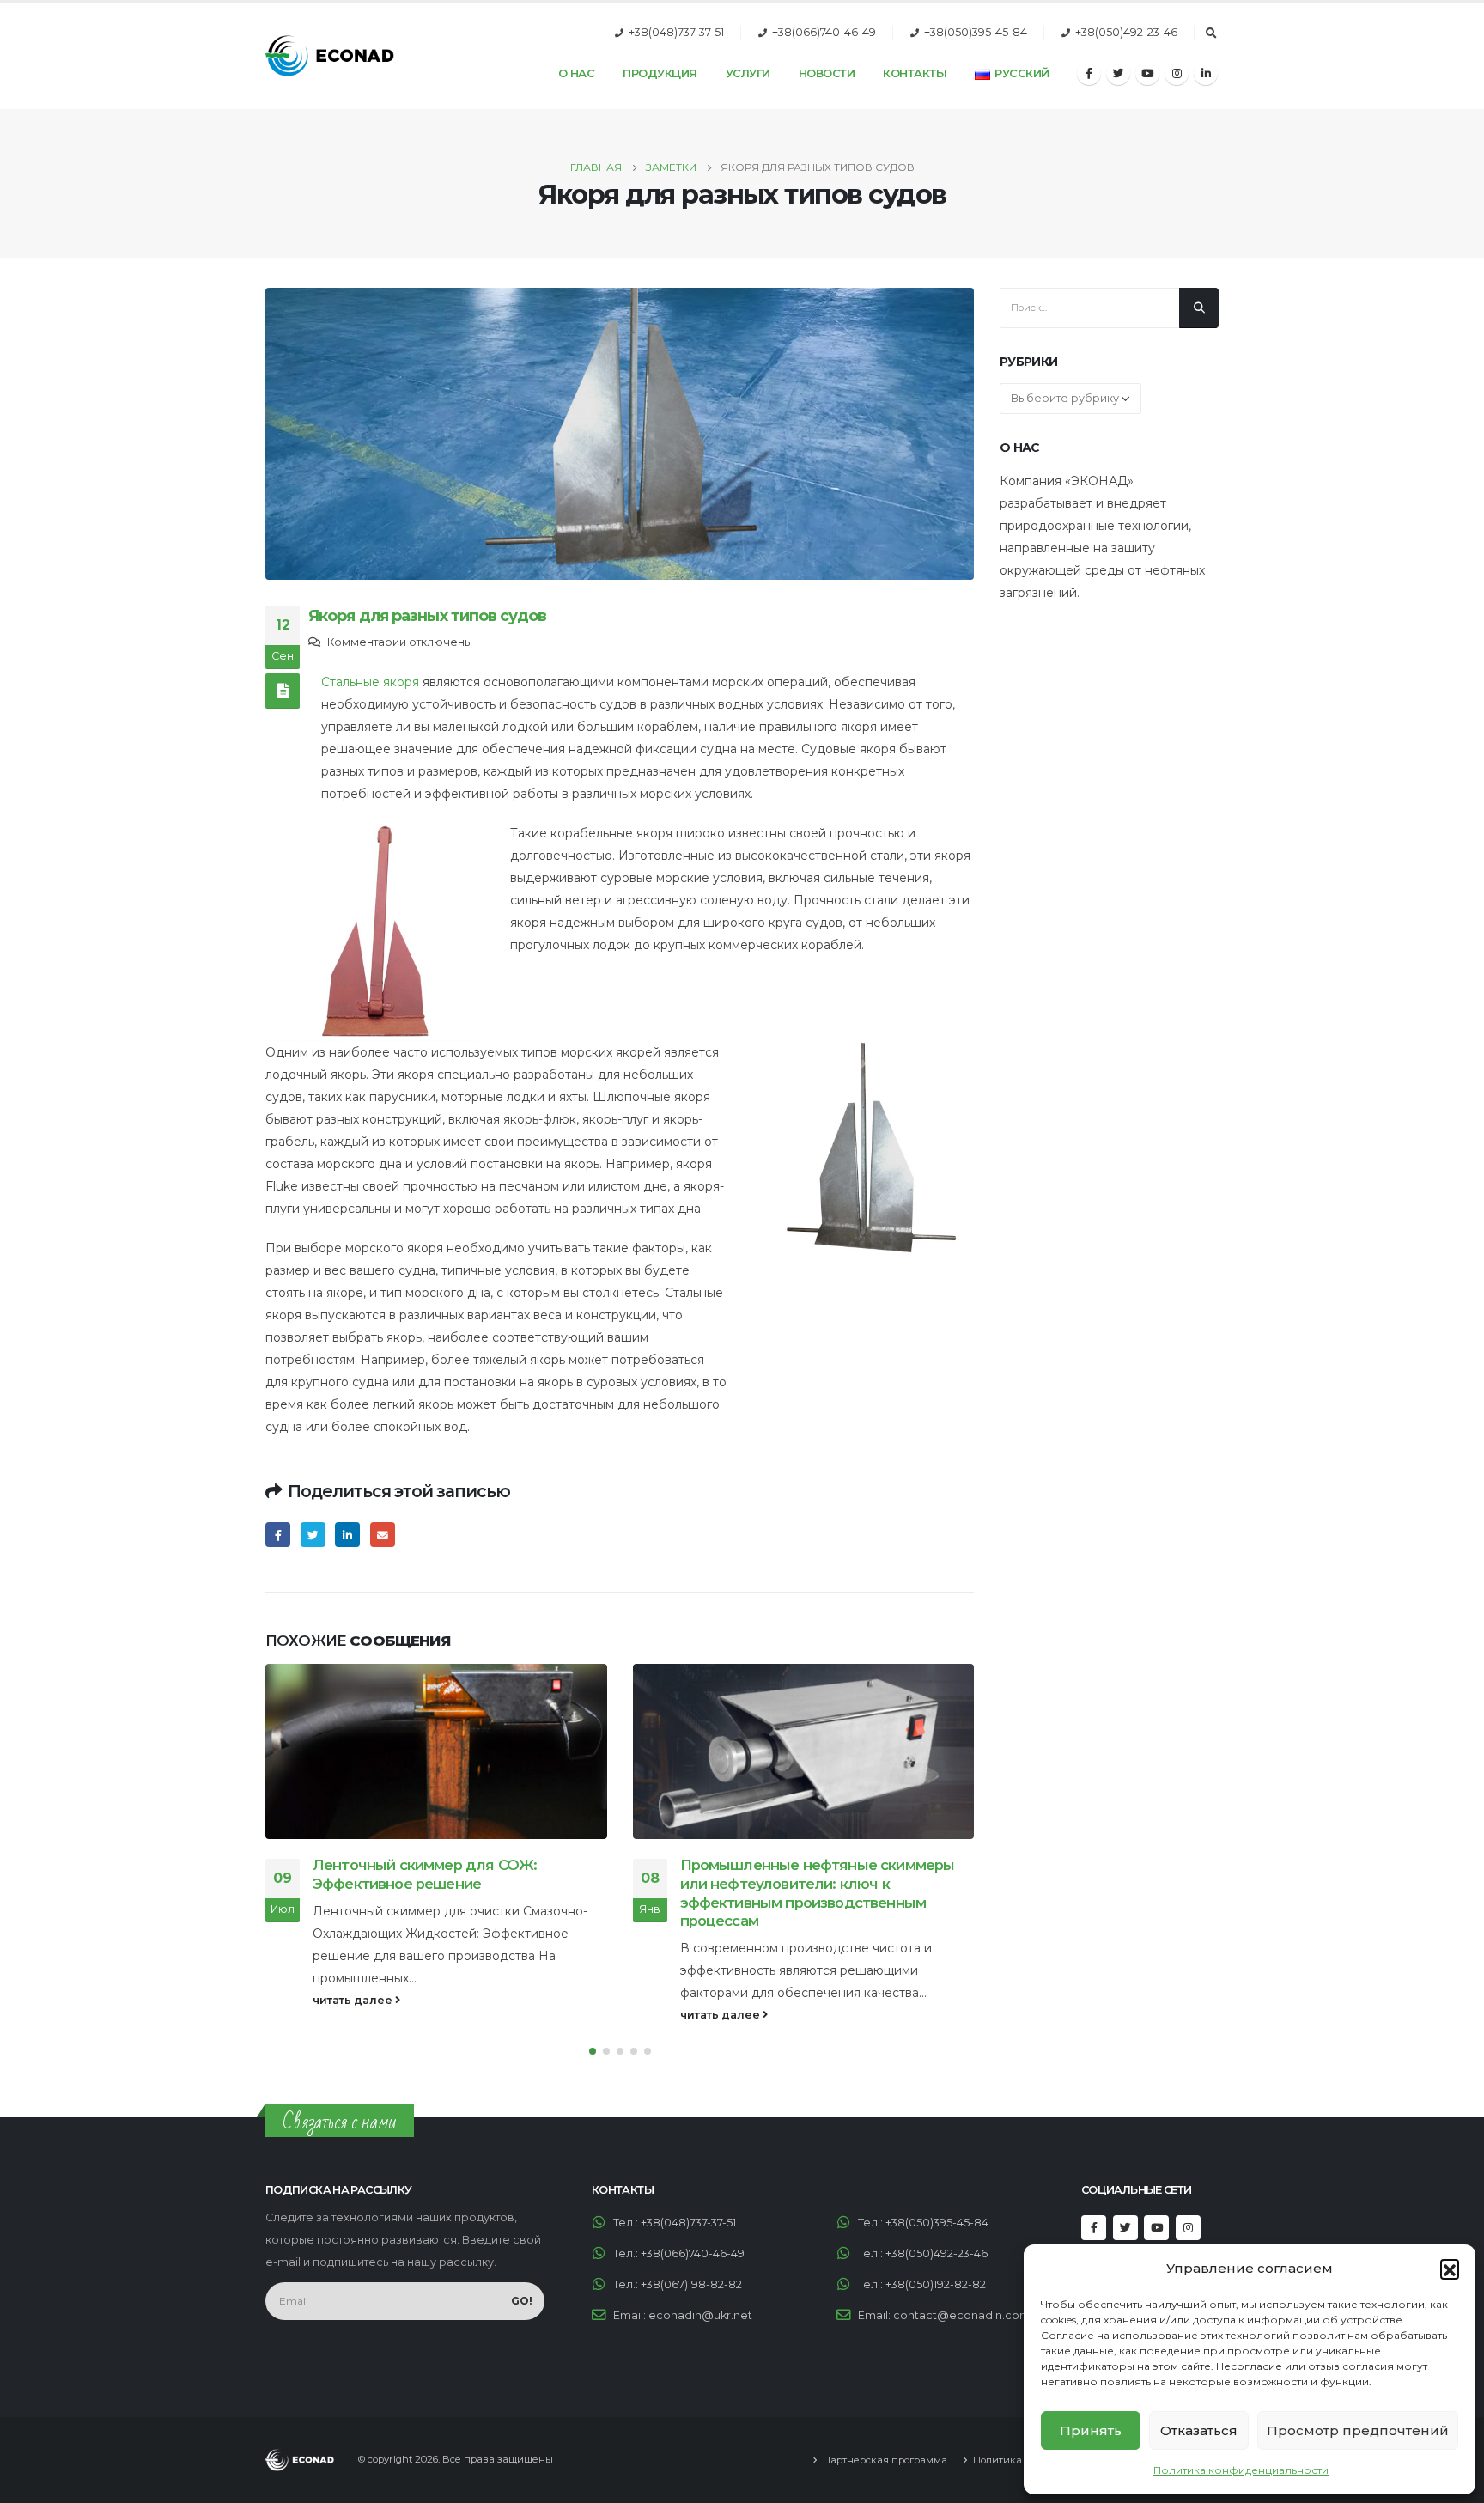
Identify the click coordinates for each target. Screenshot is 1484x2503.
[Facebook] (1089, 73)
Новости (827, 73)
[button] (1450, 2269)
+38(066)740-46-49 (824, 32)
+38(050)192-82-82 (936, 2284)
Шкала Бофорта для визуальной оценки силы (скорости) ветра (826, 1874)
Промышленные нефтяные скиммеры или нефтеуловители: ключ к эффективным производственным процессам (451, 1893)
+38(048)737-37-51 (676, 32)
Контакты (915, 73)
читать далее (355, 2015)
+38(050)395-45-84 (976, 32)
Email (383, 1535)
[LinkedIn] (1206, 73)
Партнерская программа (885, 2460)
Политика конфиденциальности (1241, 2470)
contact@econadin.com (962, 2315)
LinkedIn (347, 1535)
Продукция (660, 73)
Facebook (278, 1535)
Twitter (313, 1535)
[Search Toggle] (1211, 33)
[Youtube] (1147, 73)
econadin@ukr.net (700, 2315)
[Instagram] (1177, 73)
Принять (1091, 2430)
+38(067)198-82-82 (691, 2284)
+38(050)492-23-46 (1126, 32)
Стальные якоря (370, 682)
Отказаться (1199, 2430)
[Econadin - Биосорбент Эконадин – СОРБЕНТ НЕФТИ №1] (330, 56)
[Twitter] (1118, 73)
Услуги (748, 73)
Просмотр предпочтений (1358, 2430)
